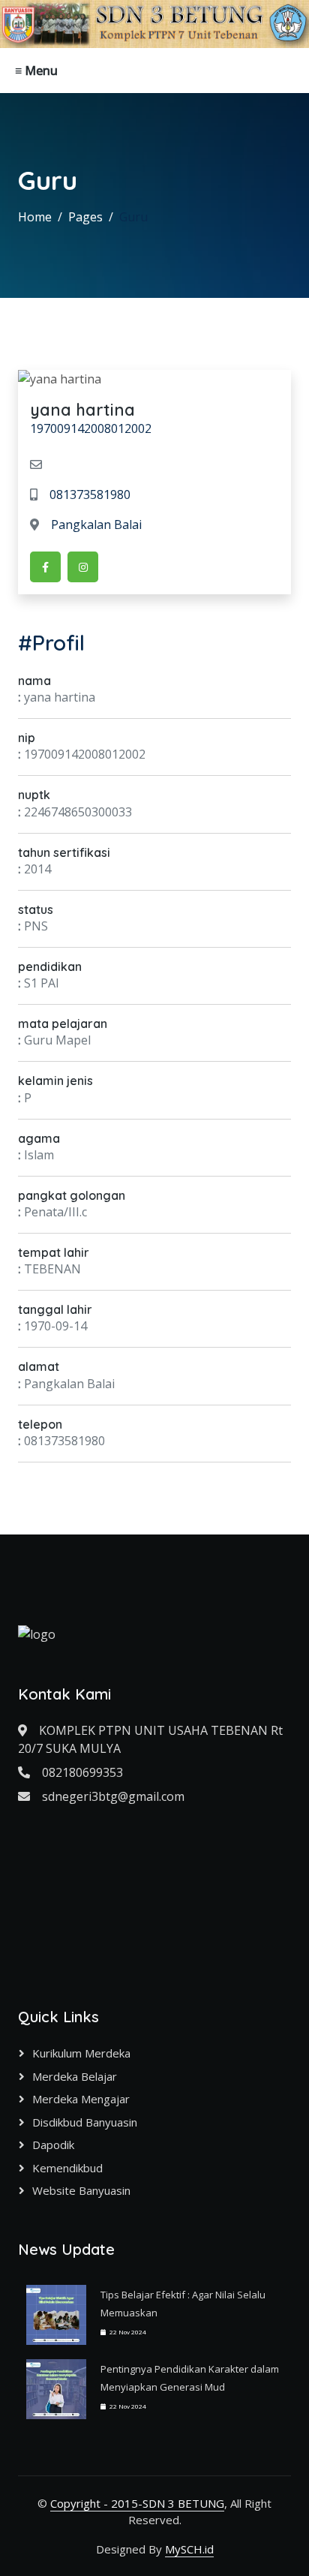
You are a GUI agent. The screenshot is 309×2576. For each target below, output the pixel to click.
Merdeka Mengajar (81, 2099)
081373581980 (90, 494)
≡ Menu (36, 71)
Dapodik (53, 2145)
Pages (85, 217)
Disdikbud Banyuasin (85, 2122)
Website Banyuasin (81, 2190)
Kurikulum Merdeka (81, 2053)
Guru (133, 217)
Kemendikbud (67, 2168)
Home (35, 217)
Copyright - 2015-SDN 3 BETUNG (137, 2503)
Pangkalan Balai (96, 525)
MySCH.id (189, 2549)
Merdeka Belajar (75, 2076)
